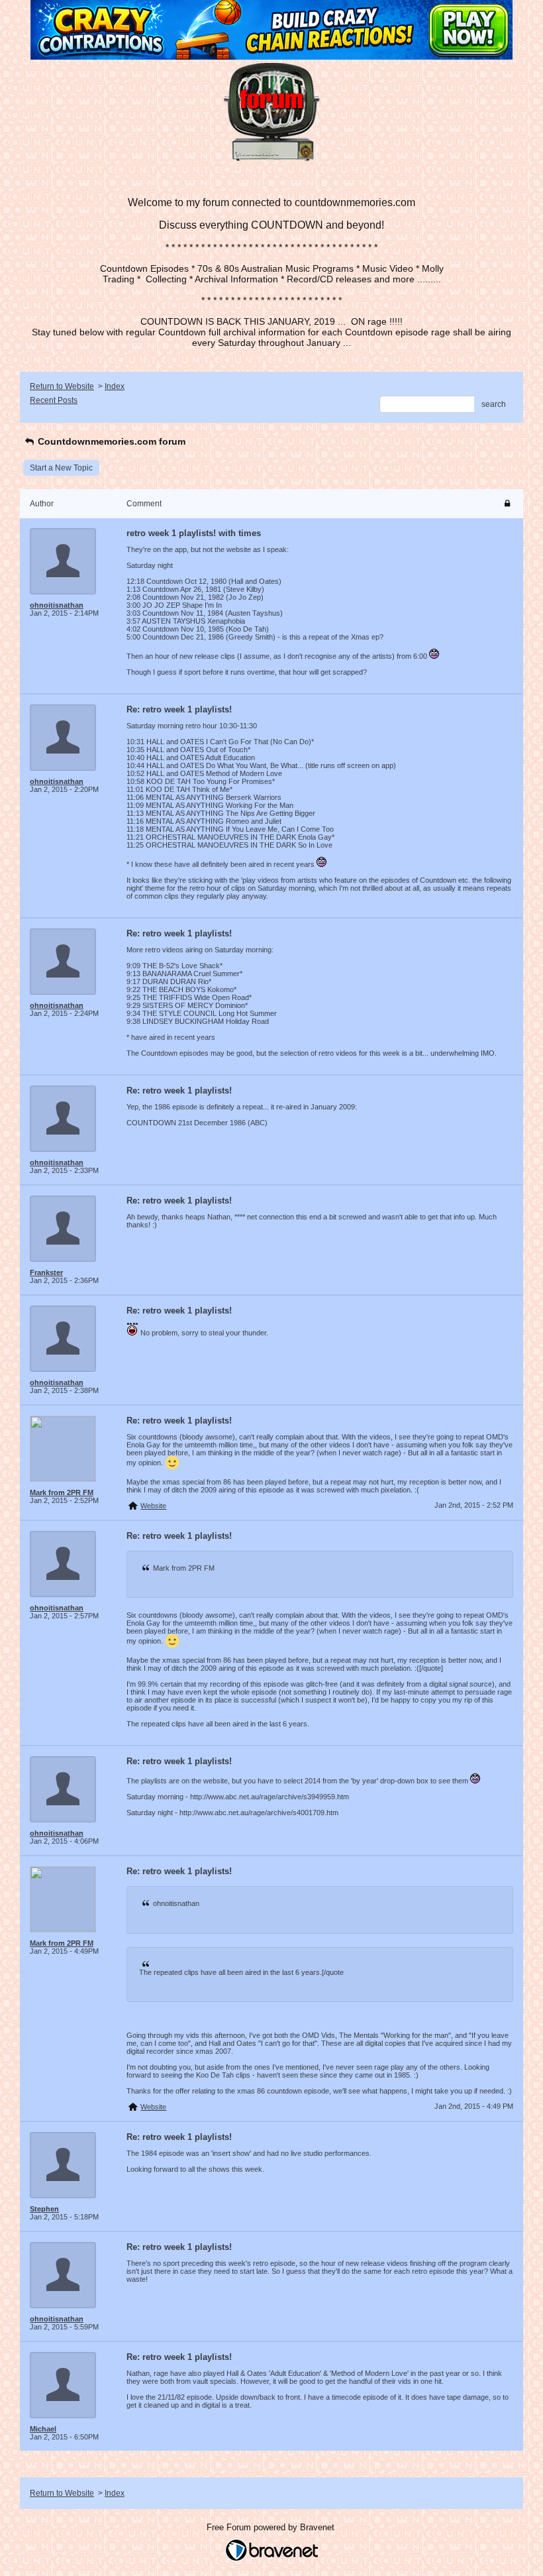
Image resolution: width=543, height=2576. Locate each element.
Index (115, 386)
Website (153, 1506)
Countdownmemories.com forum (110, 441)
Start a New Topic (61, 468)
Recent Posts (54, 400)
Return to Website (62, 386)
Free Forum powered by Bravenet (272, 2527)
